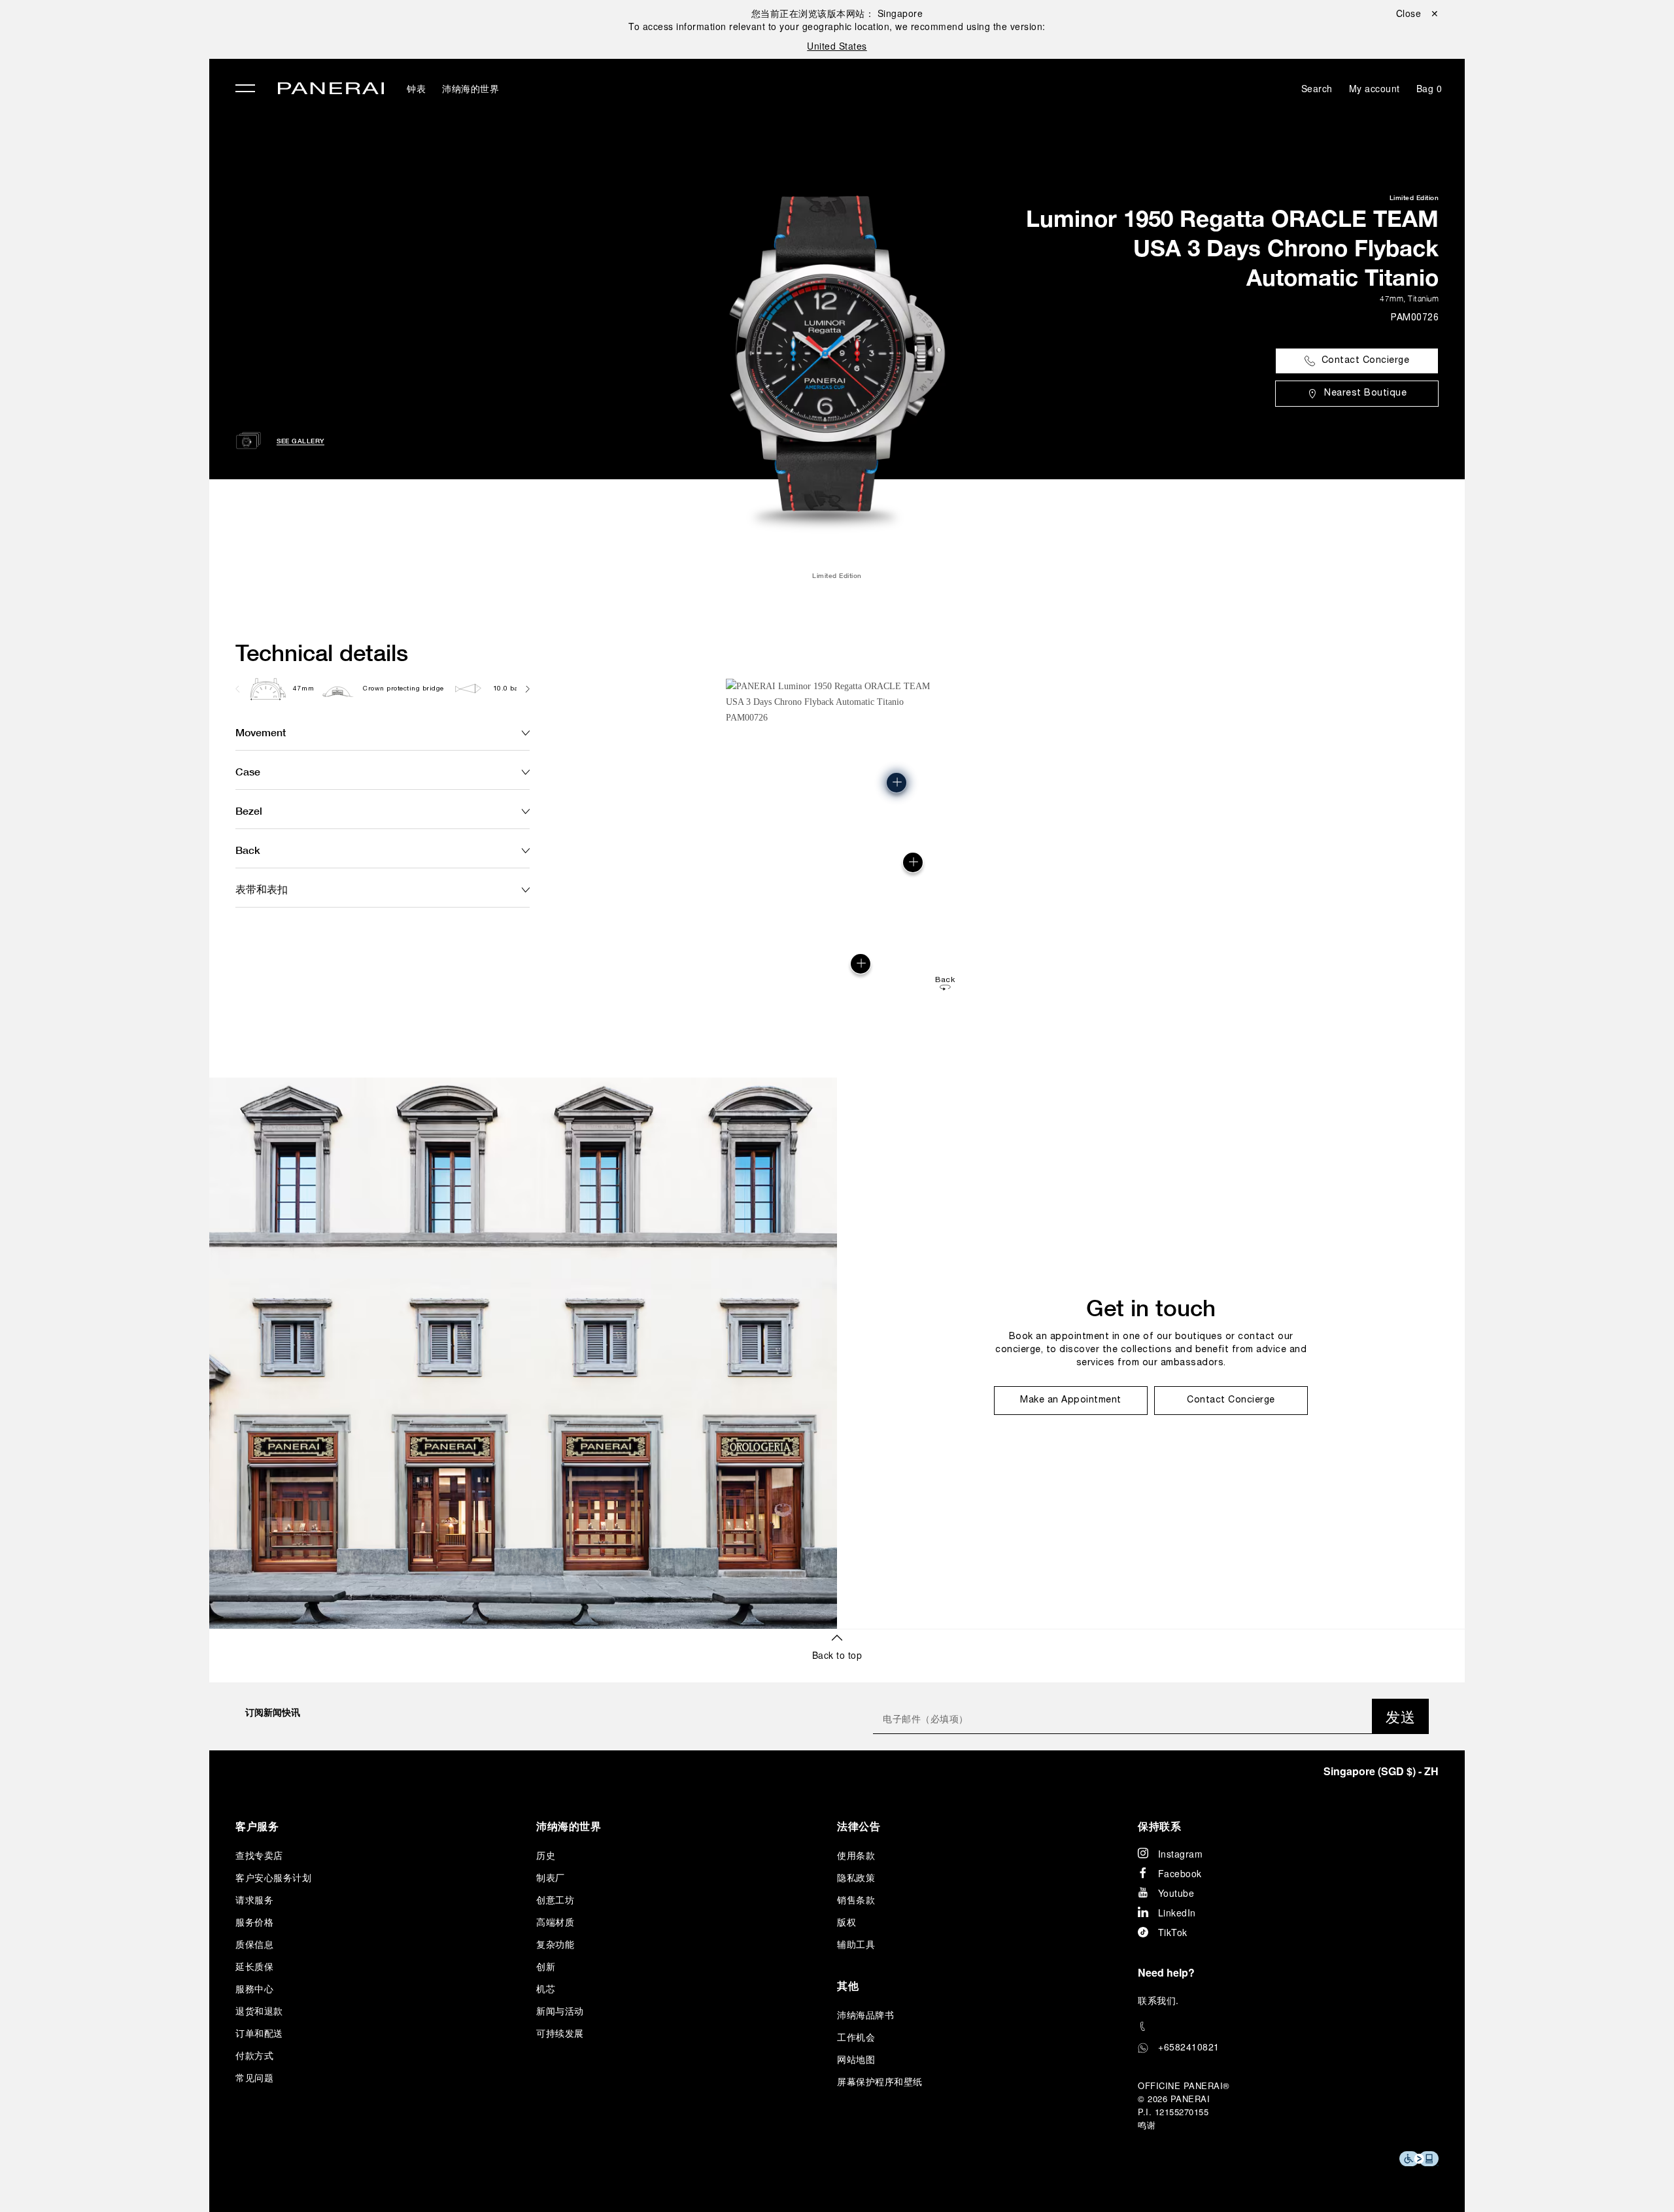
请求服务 (254, 1899)
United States (837, 46)
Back (248, 850)
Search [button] (1317, 88)
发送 (1400, 1716)
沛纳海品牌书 (865, 2015)
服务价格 (254, 1922)
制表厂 (551, 1877)
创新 (546, 1966)
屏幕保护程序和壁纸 (880, 2081)
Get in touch (1151, 1308)
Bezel (249, 810)
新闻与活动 (560, 2011)
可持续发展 (560, 2033)
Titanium (1423, 298)
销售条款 (856, 1899)
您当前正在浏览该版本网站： (837, 13)
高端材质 (555, 1922)
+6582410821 (1189, 2047)
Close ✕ (1418, 13)
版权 (846, 1922)
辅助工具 (856, 1944)
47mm (1392, 298)
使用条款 (856, 1855)
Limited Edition (1414, 197)
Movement (261, 732)
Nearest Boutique (1365, 393)
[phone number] (1288, 2027)
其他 (848, 1985)
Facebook (1180, 1873)
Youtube (1176, 1893)
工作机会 (856, 2037)
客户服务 (257, 1826)
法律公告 (859, 1826)
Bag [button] (1429, 88)
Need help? (1166, 1972)
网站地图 (856, 2059)
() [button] (1381, 1771)
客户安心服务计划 (273, 1877)
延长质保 (254, 1966)
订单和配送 (259, 2033)
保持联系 (1159, 1826)
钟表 (416, 88)
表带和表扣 (262, 889)
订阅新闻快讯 (273, 1712)
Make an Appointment (1071, 1400)
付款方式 (254, 2055)
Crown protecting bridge (403, 689)
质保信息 (254, 1944)
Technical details (322, 653)
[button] (861, 964)
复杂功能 (555, 1944)
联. (1158, 2000)
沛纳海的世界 (470, 88)
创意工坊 (555, 1899)
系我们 (1162, 2000)
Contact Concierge (1366, 361)
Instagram (1181, 1854)
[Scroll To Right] (527, 689)
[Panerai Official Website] (331, 90)
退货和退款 (259, 2011)
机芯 (546, 1988)
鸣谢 (1147, 2125)
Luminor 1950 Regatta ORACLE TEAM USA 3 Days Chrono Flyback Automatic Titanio (1232, 248)
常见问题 (254, 2077)
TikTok (1173, 1932)
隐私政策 (856, 1877)
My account (1375, 88)
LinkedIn (1177, 1913)
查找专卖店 (259, 1855)
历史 (546, 1855)
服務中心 (254, 1988)
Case (248, 771)
